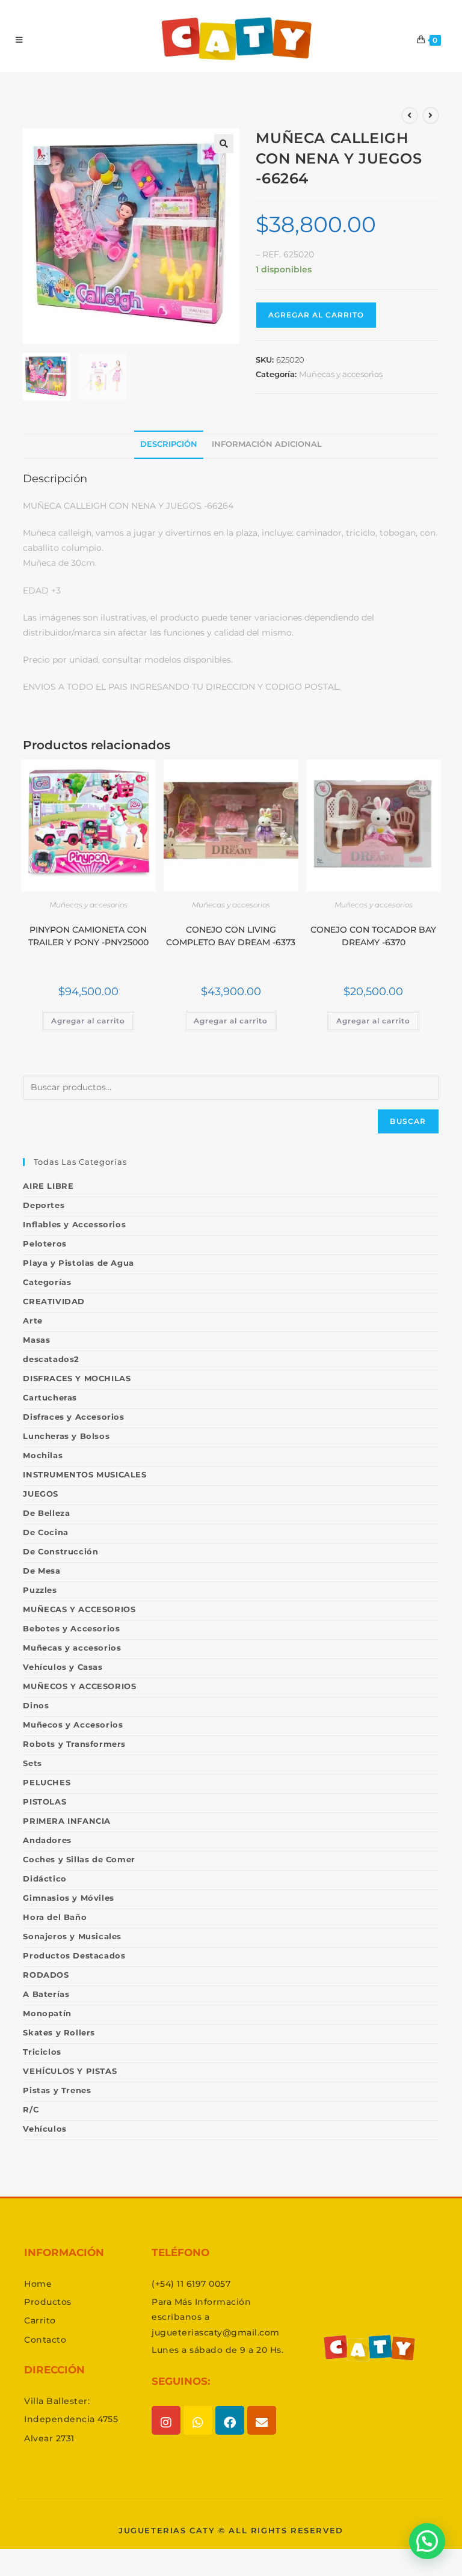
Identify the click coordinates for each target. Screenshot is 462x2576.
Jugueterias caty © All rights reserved (231, 2530)
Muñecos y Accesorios (73, 1725)
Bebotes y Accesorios (71, 1628)
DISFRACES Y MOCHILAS (77, 1378)
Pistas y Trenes (57, 2090)
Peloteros (45, 1244)
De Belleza (46, 1513)
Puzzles (40, 1590)
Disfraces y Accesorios (73, 1417)
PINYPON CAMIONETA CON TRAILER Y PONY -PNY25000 (88, 936)
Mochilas (43, 1455)
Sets (32, 1763)
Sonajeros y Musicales (72, 1936)
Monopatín (47, 2013)
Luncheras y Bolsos (66, 1436)
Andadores (47, 1840)
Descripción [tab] (169, 444)
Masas (36, 1340)
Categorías (47, 1282)
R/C (31, 2109)
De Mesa (42, 1571)
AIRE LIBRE (48, 1186)
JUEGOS (41, 1494)
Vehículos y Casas (63, 1667)
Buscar (408, 1121)
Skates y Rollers (59, 2032)
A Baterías (46, 1994)
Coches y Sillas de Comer (79, 1859)
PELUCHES (47, 1782)
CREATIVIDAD (54, 1301)
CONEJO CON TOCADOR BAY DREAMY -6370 (373, 936)
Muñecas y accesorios (341, 374)
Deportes (44, 1205)
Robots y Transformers (74, 1744)
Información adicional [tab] (267, 444)
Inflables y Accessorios (74, 1224)
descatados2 (51, 1359)
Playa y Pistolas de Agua (78, 1263)
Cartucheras (50, 1397)
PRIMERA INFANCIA (67, 1821)
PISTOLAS (45, 1802)
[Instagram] (166, 2420)
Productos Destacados (74, 1955)
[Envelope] (262, 2420)
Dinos (36, 1705)
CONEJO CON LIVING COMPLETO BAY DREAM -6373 (231, 936)
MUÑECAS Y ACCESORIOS (79, 1609)
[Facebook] (230, 2420)
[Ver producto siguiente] (431, 115)
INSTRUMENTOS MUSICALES (85, 1474)
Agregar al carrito (316, 315)
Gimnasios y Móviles (68, 1898)
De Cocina (45, 1532)
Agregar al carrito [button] (88, 1021)
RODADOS (46, 1975)
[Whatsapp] (198, 2420)
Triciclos (42, 2052)
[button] (224, 144)
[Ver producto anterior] (410, 115)
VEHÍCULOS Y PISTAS (70, 2071)
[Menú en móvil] (19, 40)
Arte (32, 1320)
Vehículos (45, 2129)
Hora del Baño (55, 1917)
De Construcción (60, 1551)
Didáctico (45, 1878)
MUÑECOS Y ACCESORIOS (79, 1686)
